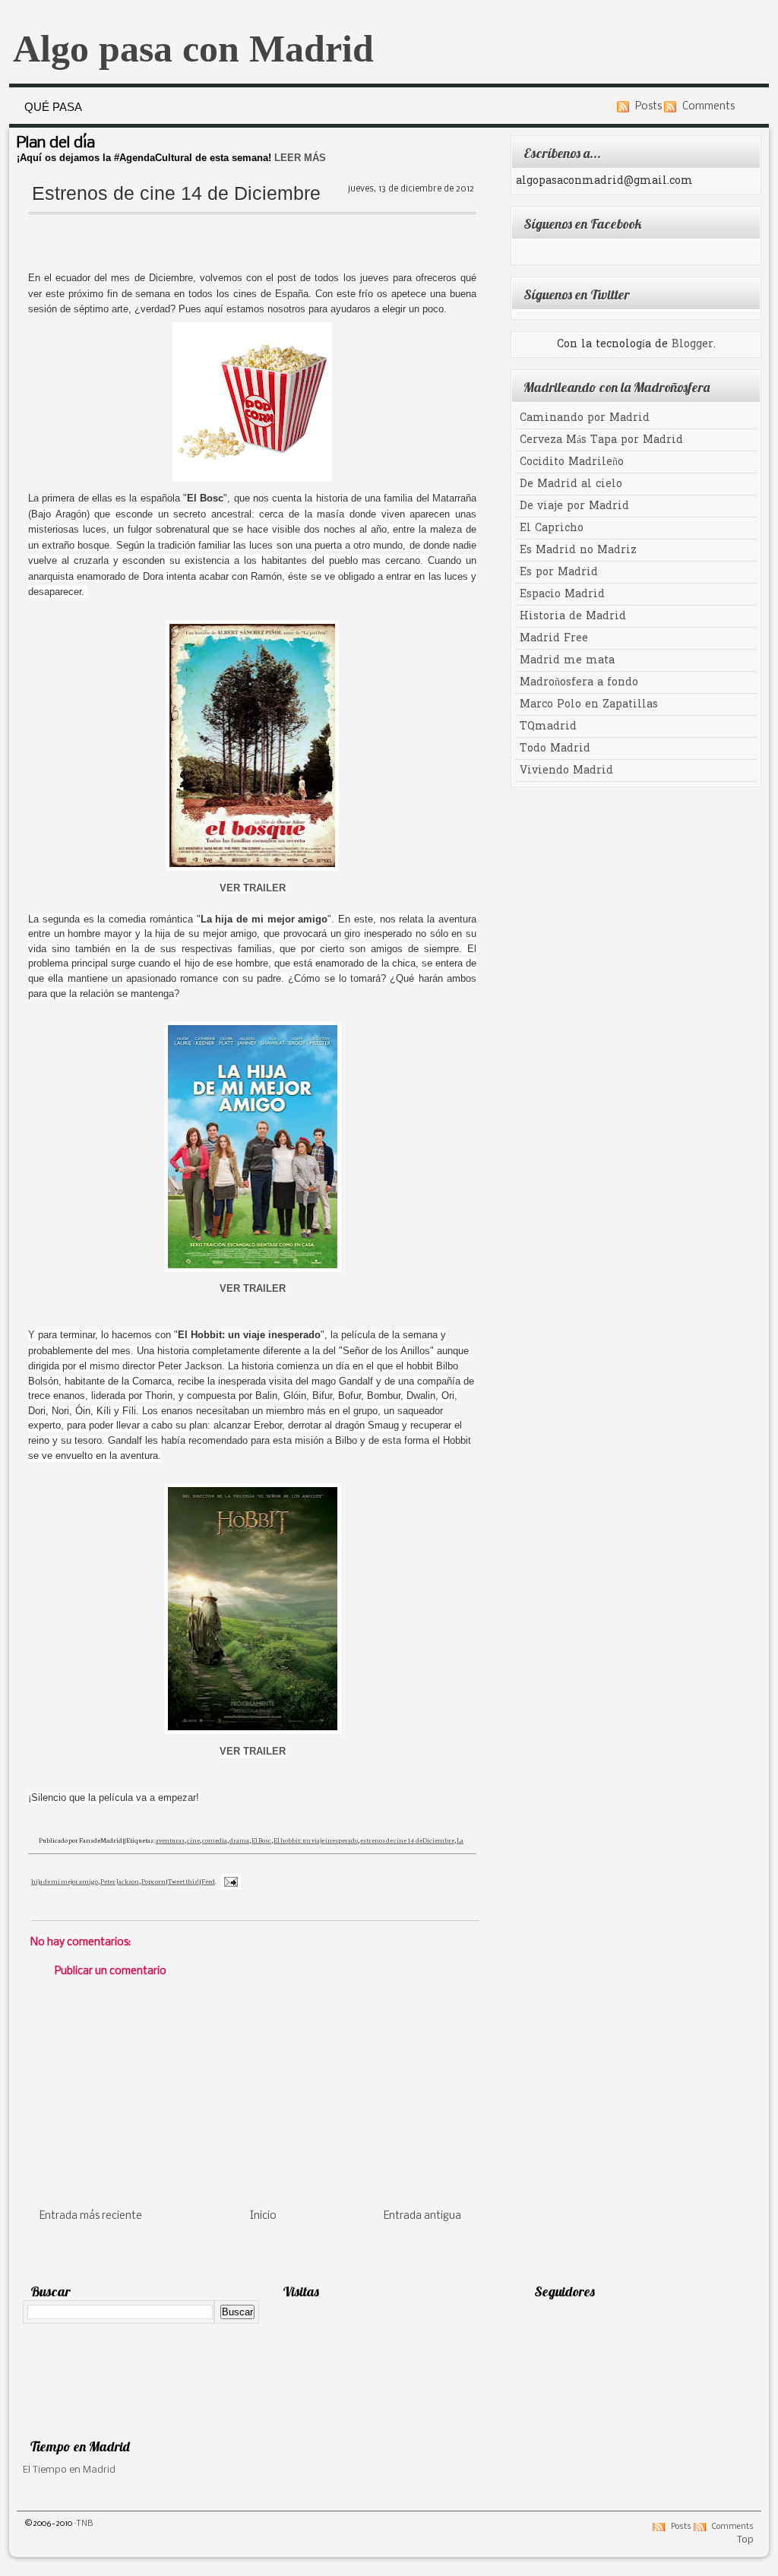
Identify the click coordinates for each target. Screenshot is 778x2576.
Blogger (693, 345)
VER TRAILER (253, 888)
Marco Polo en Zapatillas (589, 705)
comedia (215, 1840)
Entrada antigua (422, 2216)
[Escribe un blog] (245, 1879)
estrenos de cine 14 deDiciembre (407, 1840)
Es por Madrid (559, 573)
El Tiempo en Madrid (69, 2470)
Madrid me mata (567, 661)
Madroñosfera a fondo (579, 683)
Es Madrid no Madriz (578, 551)
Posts (648, 107)
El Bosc (261, 1840)
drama (239, 1840)
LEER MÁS (300, 158)
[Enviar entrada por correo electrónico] (229, 1881)
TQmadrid (548, 727)
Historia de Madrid (573, 617)
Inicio (263, 2216)
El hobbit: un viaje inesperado (316, 1840)
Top (745, 2540)
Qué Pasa (53, 107)
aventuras (170, 1840)
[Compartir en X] (245, 1897)
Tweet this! (183, 1881)
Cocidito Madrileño (572, 462)
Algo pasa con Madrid (193, 49)
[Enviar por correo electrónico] (245, 1861)
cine (193, 1840)
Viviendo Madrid (566, 771)
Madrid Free (554, 639)
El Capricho (552, 528)
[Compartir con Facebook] (245, 1916)
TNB (85, 2524)
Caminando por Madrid (585, 418)
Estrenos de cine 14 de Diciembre (176, 193)
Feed (208, 1881)
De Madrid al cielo (571, 484)
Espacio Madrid (562, 595)
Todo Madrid (555, 749)
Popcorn (153, 1881)
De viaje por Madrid (574, 506)
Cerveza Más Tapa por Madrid (601, 440)
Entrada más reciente (91, 2216)
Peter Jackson (120, 1881)
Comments (708, 107)
